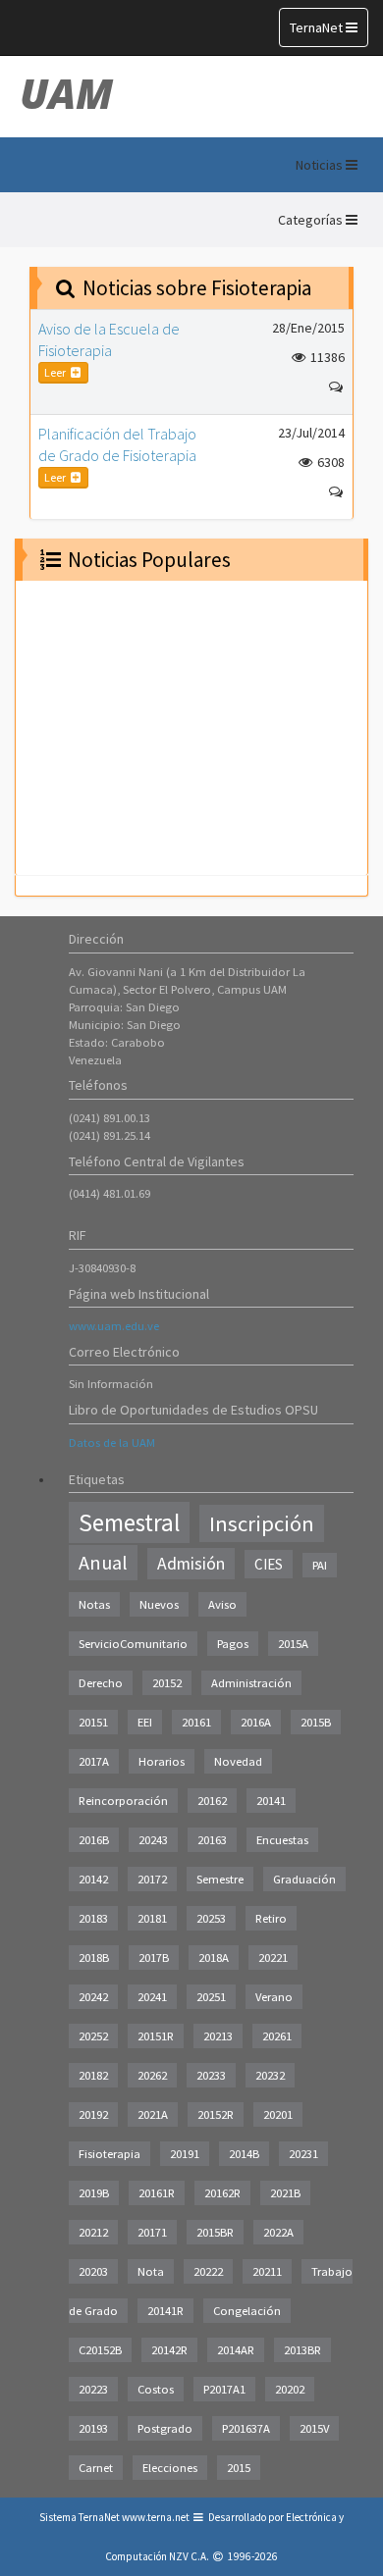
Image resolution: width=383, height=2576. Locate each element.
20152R (216, 2114)
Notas (94, 1604)
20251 (211, 1997)
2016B (94, 1840)
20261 (277, 2036)
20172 (152, 1879)
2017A (94, 1761)
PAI (320, 1565)
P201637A (246, 2428)
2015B (316, 1722)
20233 (211, 2075)
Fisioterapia (109, 2154)
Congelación (247, 2311)
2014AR (236, 2350)
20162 (212, 1801)
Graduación (304, 1879)
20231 (303, 2154)
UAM (66, 93)
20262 (152, 2075)
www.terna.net (156, 2517)
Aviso (222, 1604)
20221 (273, 1958)
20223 (93, 2389)
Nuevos (159, 1604)
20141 (271, 1801)
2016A (256, 1722)
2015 (239, 2468)
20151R (156, 2036)
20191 (185, 2154)
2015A (293, 1644)
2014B (244, 2154)
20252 (93, 2036)
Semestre (220, 1879)
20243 (153, 1840)
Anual (103, 1563)
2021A (153, 2114)
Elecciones (170, 2468)
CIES (269, 1564)
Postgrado (165, 2428)
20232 (270, 2075)
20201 (278, 2114)
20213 (218, 2036)
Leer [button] (56, 372)
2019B (94, 2193)
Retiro (271, 1918)
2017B (154, 1958)
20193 (93, 2428)
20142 (93, 1879)
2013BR (302, 2350)
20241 (152, 1997)
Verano (274, 1997)
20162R (222, 2193)
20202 (290, 2389)
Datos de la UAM (112, 1443)
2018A (214, 1958)
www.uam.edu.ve (114, 1326)
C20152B (100, 2350)
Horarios (162, 1761)
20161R (157, 2193)
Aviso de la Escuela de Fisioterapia (109, 339)
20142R (169, 2350)
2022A (278, 2232)
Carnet (96, 2468)
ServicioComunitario (133, 1644)
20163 (212, 1840)
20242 (93, 1997)
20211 (267, 2271)
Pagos (233, 1644)
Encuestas (282, 1840)
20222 (208, 2271)
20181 (152, 1918)
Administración (251, 1683)
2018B (94, 1958)
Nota (151, 2271)
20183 (93, 1918)
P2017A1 (224, 2389)
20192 (93, 2114)
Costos (156, 2389)
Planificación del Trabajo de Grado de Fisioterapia (117, 444)
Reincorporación (123, 1801)
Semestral (129, 1522)
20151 (93, 1722)
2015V (314, 2428)
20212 (93, 2232)
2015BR (215, 2232)
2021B (285, 2193)
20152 (167, 1683)
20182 (93, 2075)
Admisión (191, 1564)
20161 (196, 1722)
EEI (145, 1722)
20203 (93, 2271)
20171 (152, 2232)
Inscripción (262, 1523)
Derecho (101, 1683)
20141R (165, 2311)
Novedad (238, 1761)
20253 (211, 1918)
